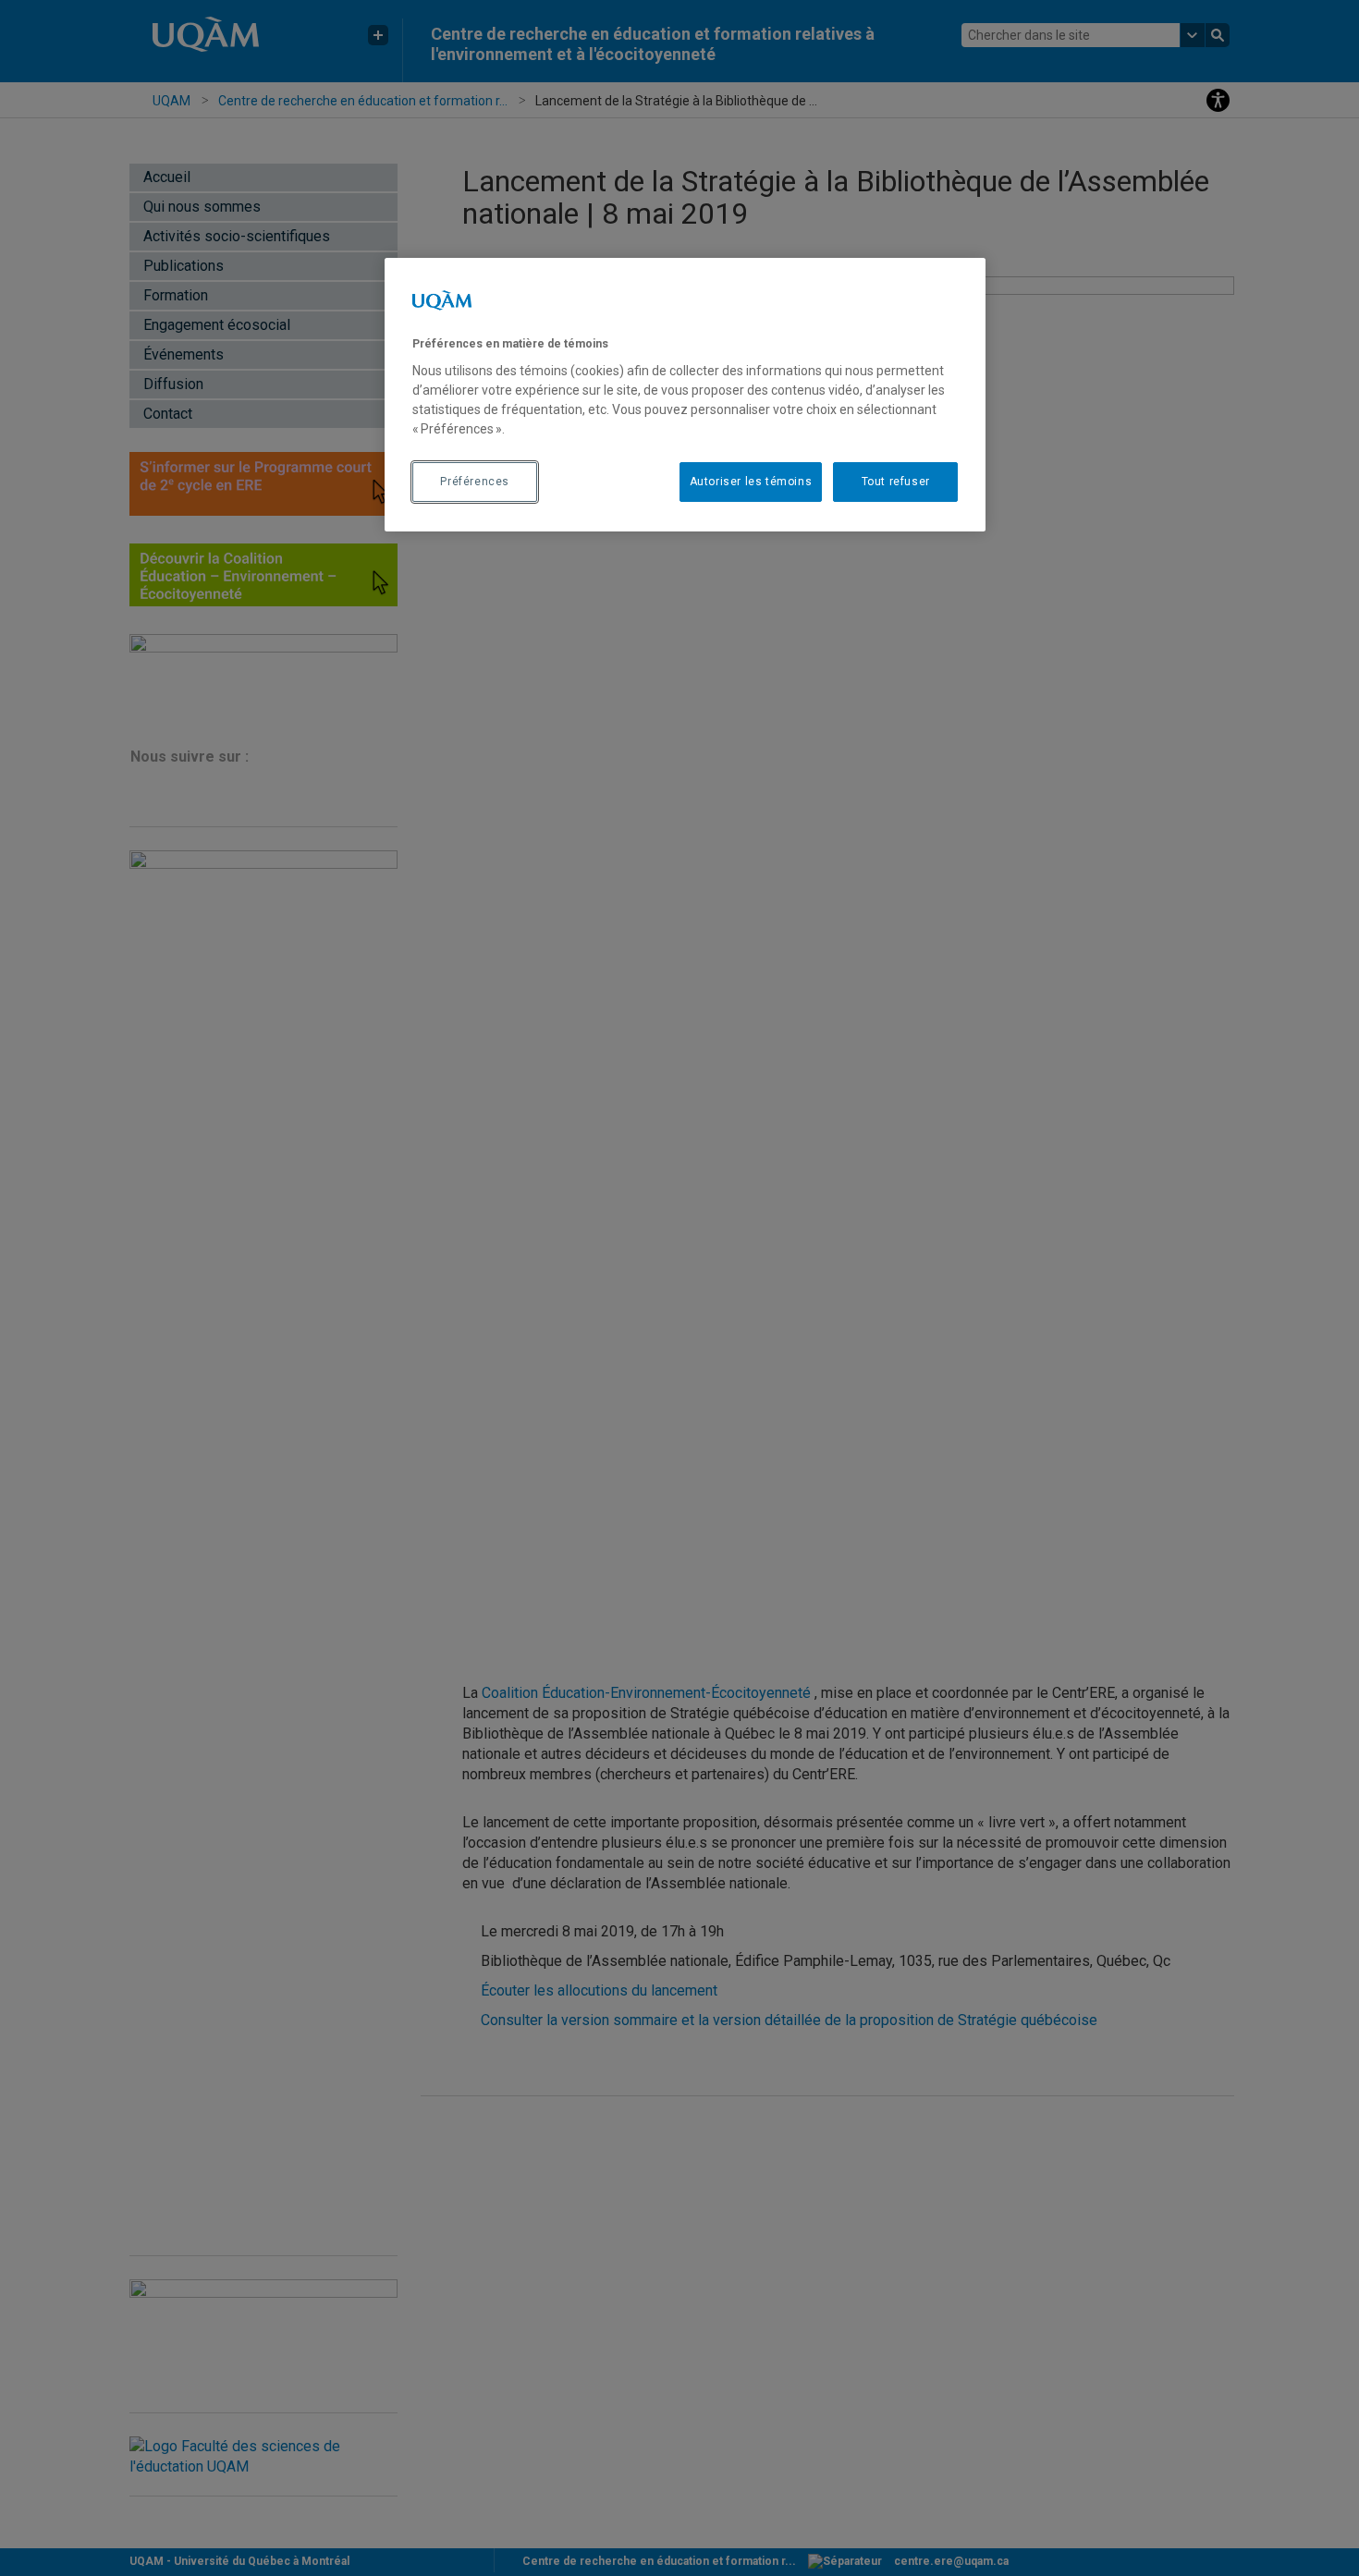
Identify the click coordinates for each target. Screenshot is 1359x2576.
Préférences (475, 482)
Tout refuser (896, 482)
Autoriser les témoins (751, 482)
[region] (685, 395)
